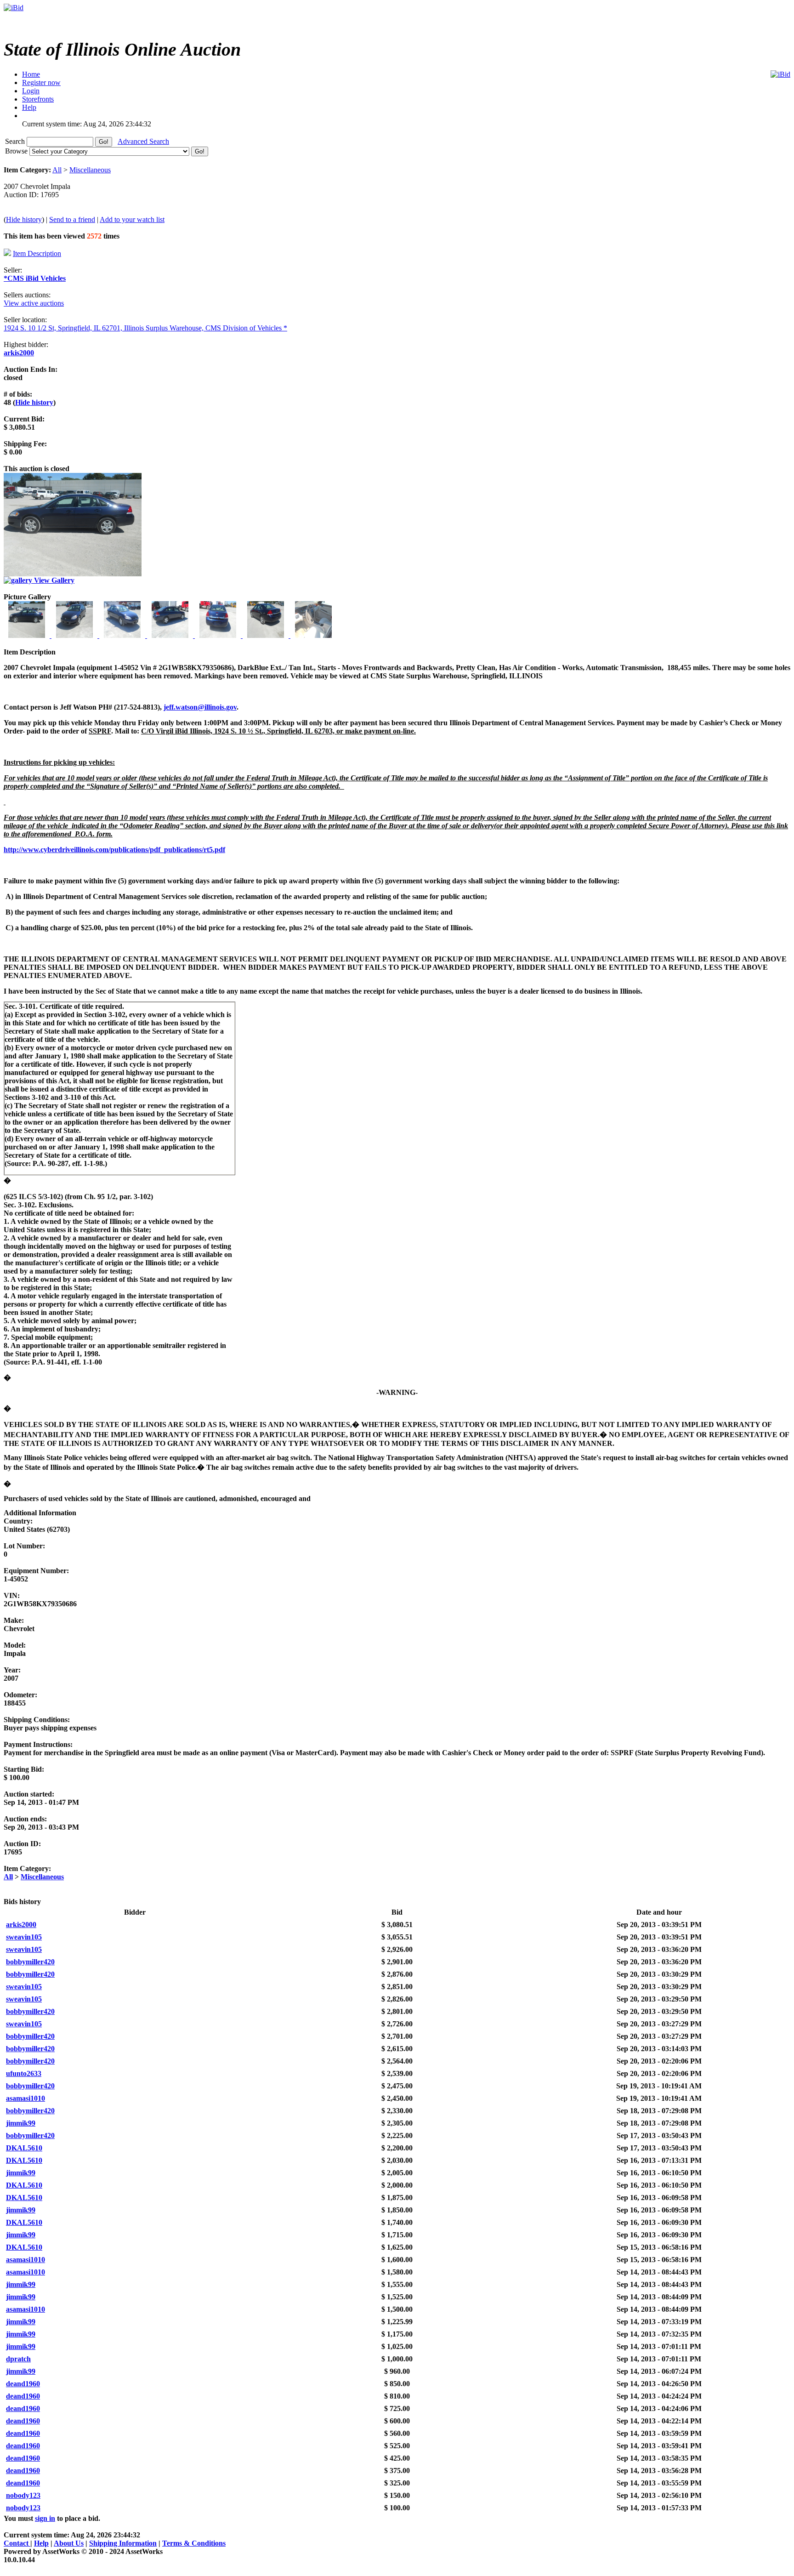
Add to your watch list (132, 219)
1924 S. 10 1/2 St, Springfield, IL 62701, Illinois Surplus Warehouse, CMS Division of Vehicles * (145, 328)
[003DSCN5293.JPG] (123, 635)
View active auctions (34, 303)
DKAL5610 (24, 2148)
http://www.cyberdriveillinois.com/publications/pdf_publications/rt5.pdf (114, 850)
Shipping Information (123, 2543)
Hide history (24, 219)
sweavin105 (24, 1937)
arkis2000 (19, 353)
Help (41, 2543)
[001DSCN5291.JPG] (28, 635)
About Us (69, 2543)
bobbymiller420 (30, 1962)
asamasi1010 (26, 2098)
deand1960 (23, 2384)
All (57, 170)
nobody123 (23, 2495)
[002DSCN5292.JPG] (75, 635)
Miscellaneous (90, 170)
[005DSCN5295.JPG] (219, 635)
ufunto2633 (24, 2073)
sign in (45, 2518)
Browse (17, 151)
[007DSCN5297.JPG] (313, 635)
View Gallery (53, 580)
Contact (17, 2543)
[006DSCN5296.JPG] (267, 635)
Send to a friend (72, 219)
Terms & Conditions (194, 2543)
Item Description (37, 253)
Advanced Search (143, 141)
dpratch (18, 2359)
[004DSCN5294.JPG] (171, 635)
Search (16, 141)
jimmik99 (21, 2123)
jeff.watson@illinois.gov (200, 707)
